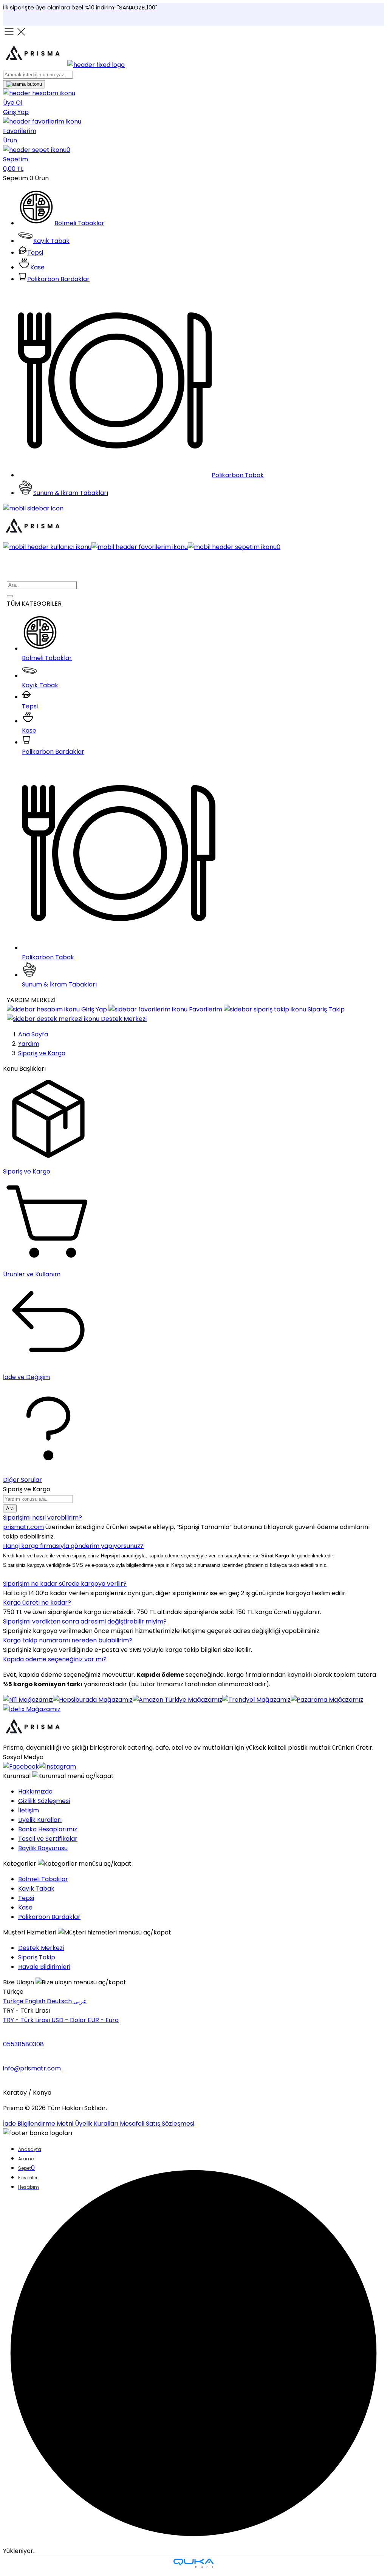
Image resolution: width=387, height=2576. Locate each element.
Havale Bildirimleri (44, 1967)
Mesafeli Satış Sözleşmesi (157, 2124)
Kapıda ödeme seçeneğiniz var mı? (55, 1659)
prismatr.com (23, 1527)
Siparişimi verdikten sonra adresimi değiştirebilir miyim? (85, 1621)
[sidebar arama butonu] (10, 596)
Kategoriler (20, 1864)
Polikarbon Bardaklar (49, 1917)
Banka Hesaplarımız (48, 1829)
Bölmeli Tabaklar (43, 1879)
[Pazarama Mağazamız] (327, 1700)
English (36, 2001)
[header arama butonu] (24, 84)
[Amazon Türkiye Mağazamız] (177, 1700)
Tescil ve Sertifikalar (48, 1839)
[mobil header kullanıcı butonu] (47, 547)
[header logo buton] (64, 65)
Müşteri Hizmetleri (30, 1932)
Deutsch (60, 2001)
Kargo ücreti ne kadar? (37, 1603)
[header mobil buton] (35, 537)
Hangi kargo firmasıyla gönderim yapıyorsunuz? (73, 1546)
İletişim (29, 1810)
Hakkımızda (35, 1791)
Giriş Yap (94, 1009)
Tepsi (26, 1898)
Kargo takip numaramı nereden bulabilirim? (68, 1640)
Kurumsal (18, 1776)
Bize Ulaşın (19, 1982)
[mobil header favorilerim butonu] (140, 547)
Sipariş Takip (325, 1009)
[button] (193, 159)
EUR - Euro (103, 2020)
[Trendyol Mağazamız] (256, 1700)
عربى (80, 2001)
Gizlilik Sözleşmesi (44, 1801)
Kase (25, 1907)
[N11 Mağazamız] (28, 1700)
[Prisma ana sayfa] (35, 1738)
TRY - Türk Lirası (27, 2020)
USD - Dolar (70, 2020)
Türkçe (14, 2001)
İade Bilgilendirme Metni (39, 2124)
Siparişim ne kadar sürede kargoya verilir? (65, 1584)
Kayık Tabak (36, 1889)
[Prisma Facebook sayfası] (21, 1767)
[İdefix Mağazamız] (32, 1709)
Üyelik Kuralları (40, 1820)
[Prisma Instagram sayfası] (57, 1767)
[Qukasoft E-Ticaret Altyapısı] (193, 2564)
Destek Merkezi (123, 1019)
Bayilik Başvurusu (43, 1848)
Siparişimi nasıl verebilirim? (43, 1518)
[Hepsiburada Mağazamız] (93, 1700)
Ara (10, 1508)
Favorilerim (206, 1009)
